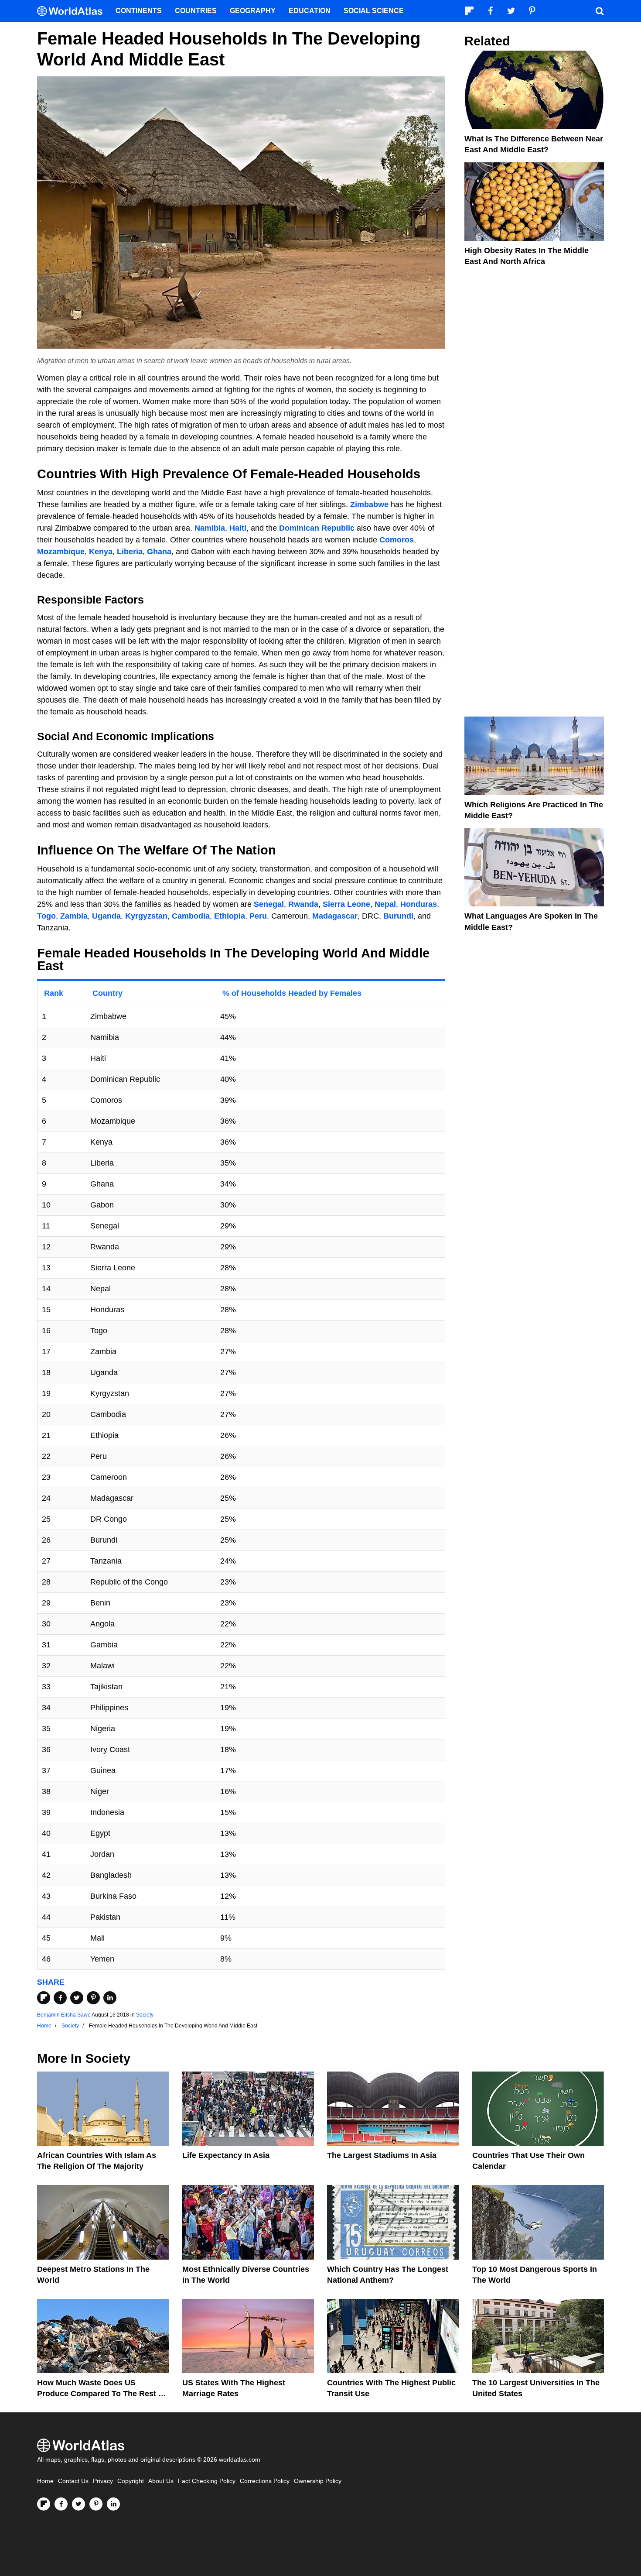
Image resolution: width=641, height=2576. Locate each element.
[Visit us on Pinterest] (96, 2504)
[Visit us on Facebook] (61, 2504)
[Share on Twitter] (77, 1998)
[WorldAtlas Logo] (73, 11)
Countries (196, 11)
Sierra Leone (346, 904)
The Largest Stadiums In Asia (382, 2155)
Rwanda (303, 904)
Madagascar (335, 916)
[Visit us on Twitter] (78, 2504)
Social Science (374, 11)
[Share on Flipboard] (44, 1998)
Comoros (397, 540)
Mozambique (61, 552)
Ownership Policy (318, 2481)
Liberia (130, 552)
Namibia (210, 528)
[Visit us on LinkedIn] (113, 2504)
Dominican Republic (317, 528)
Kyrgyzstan (146, 916)
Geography (253, 11)
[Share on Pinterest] (93, 1998)
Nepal (385, 904)
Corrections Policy (265, 2481)
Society (145, 2015)
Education (310, 11)
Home (45, 2481)
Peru (258, 916)
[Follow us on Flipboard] (44, 2504)
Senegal (269, 904)
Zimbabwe (369, 504)
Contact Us (73, 2481)
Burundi (398, 916)
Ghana (159, 552)
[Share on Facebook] (60, 1998)
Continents (139, 11)
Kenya (101, 552)
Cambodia (191, 916)
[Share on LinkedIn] (110, 1998)
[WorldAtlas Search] (600, 11)
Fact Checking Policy (207, 2481)
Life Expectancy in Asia (226, 2155)
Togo (46, 916)
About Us (161, 2481)
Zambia (74, 916)
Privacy (103, 2481)
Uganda (106, 916)
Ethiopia (230, 916)
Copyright (131, 2481)
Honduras (419, 904)
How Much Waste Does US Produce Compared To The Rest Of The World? (102, 2394)
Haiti (238, 528)
